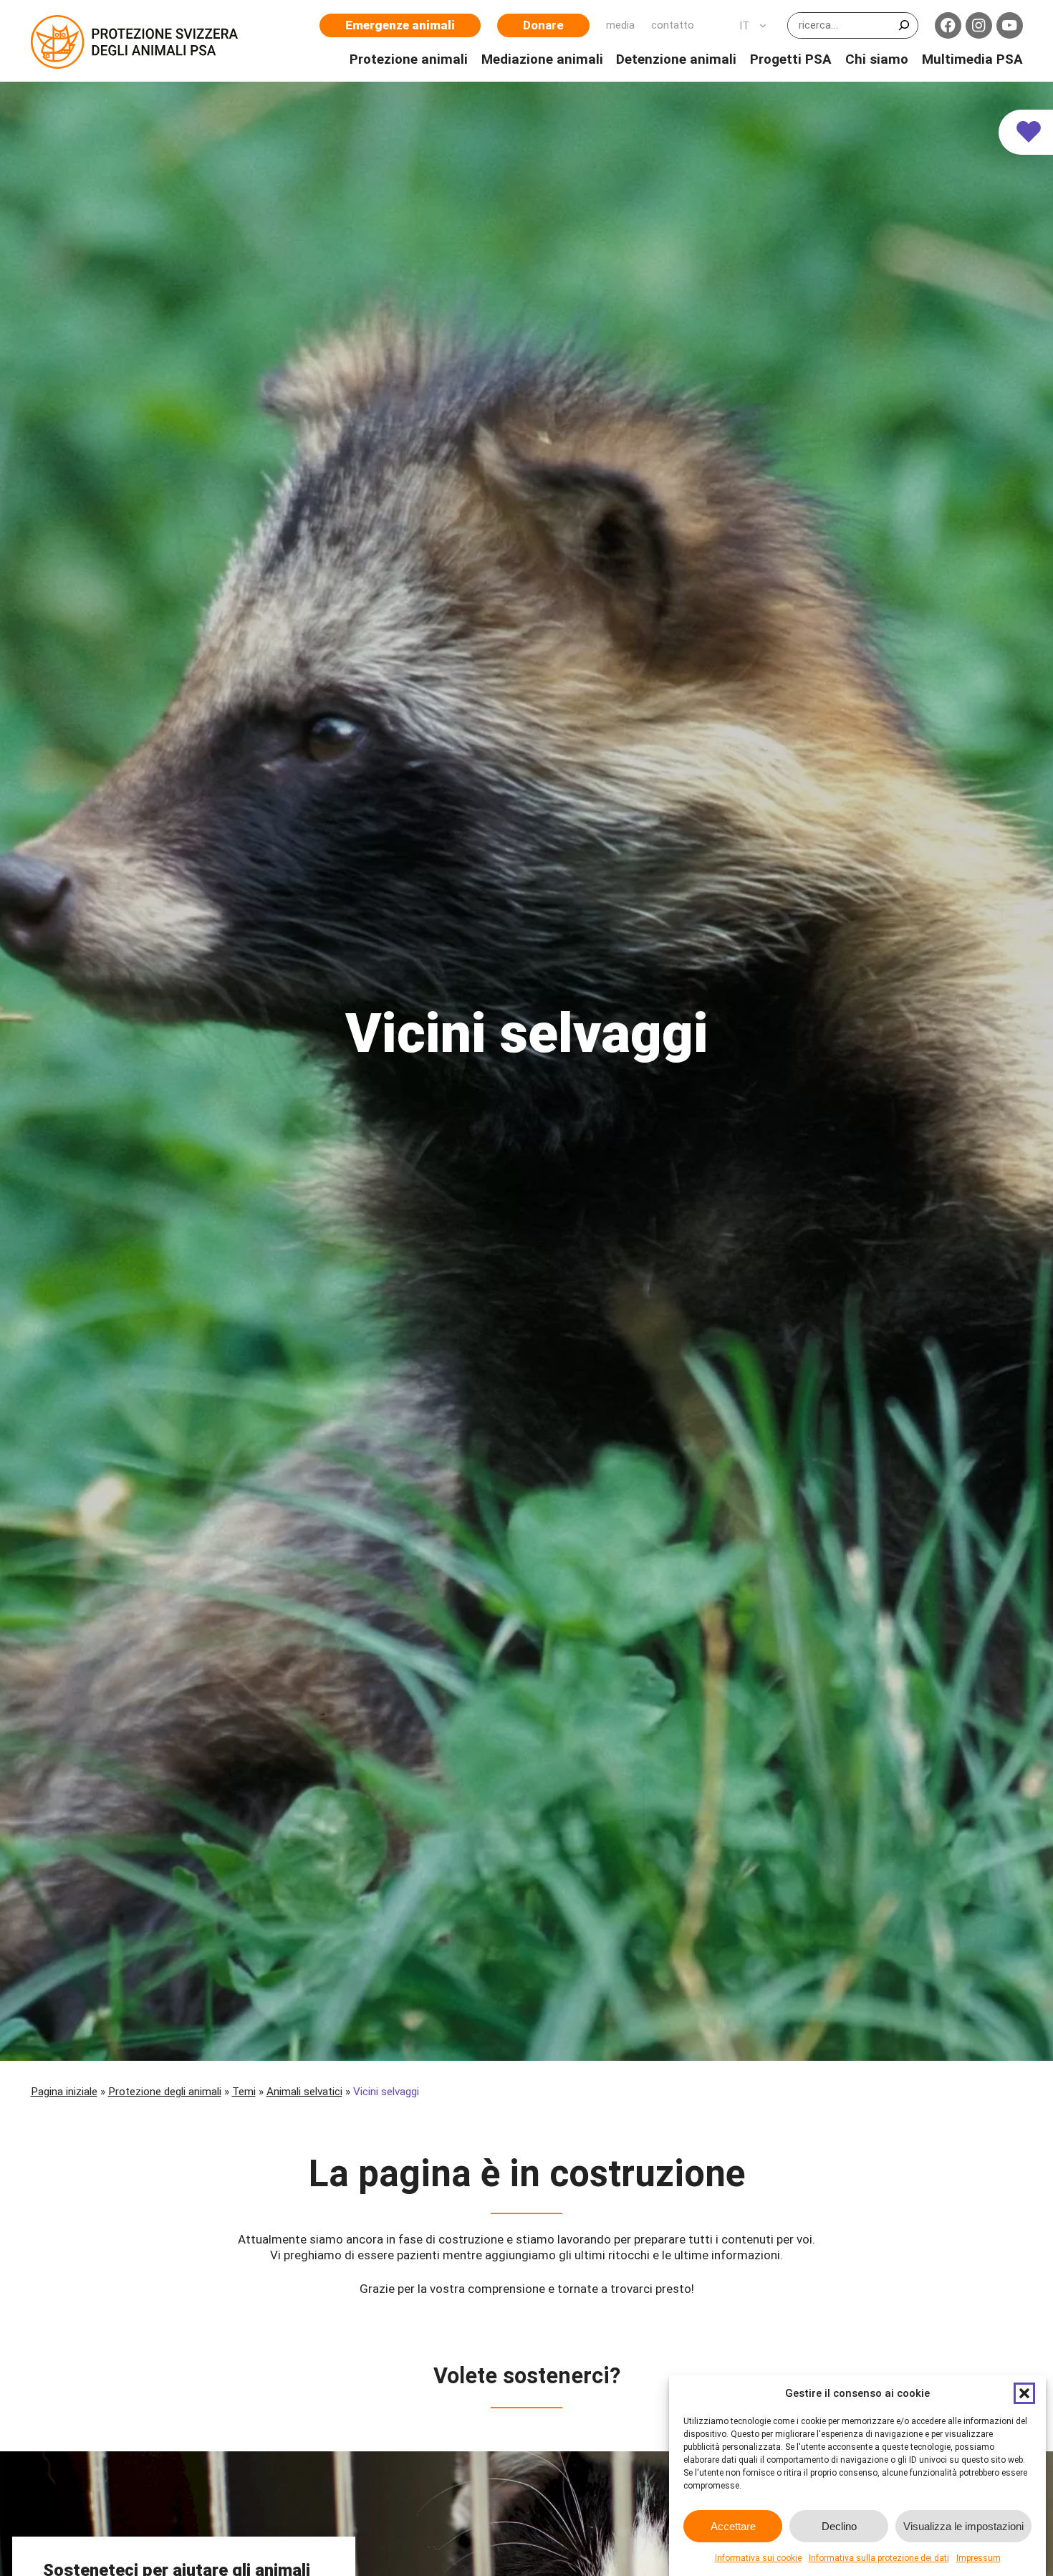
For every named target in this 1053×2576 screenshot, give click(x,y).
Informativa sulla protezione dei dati (879, 2558)
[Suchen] (904, 25)
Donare (543, 25)
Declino (839, 2526)
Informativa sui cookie (758, 2558)
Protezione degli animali (165, 2092)
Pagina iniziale (64, 2092)
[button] (1024, 2393)
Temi (244, 2092)
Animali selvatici (304, 2092)
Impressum (979, 2558)
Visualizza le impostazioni (963, 2526)
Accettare (733, 2526)
